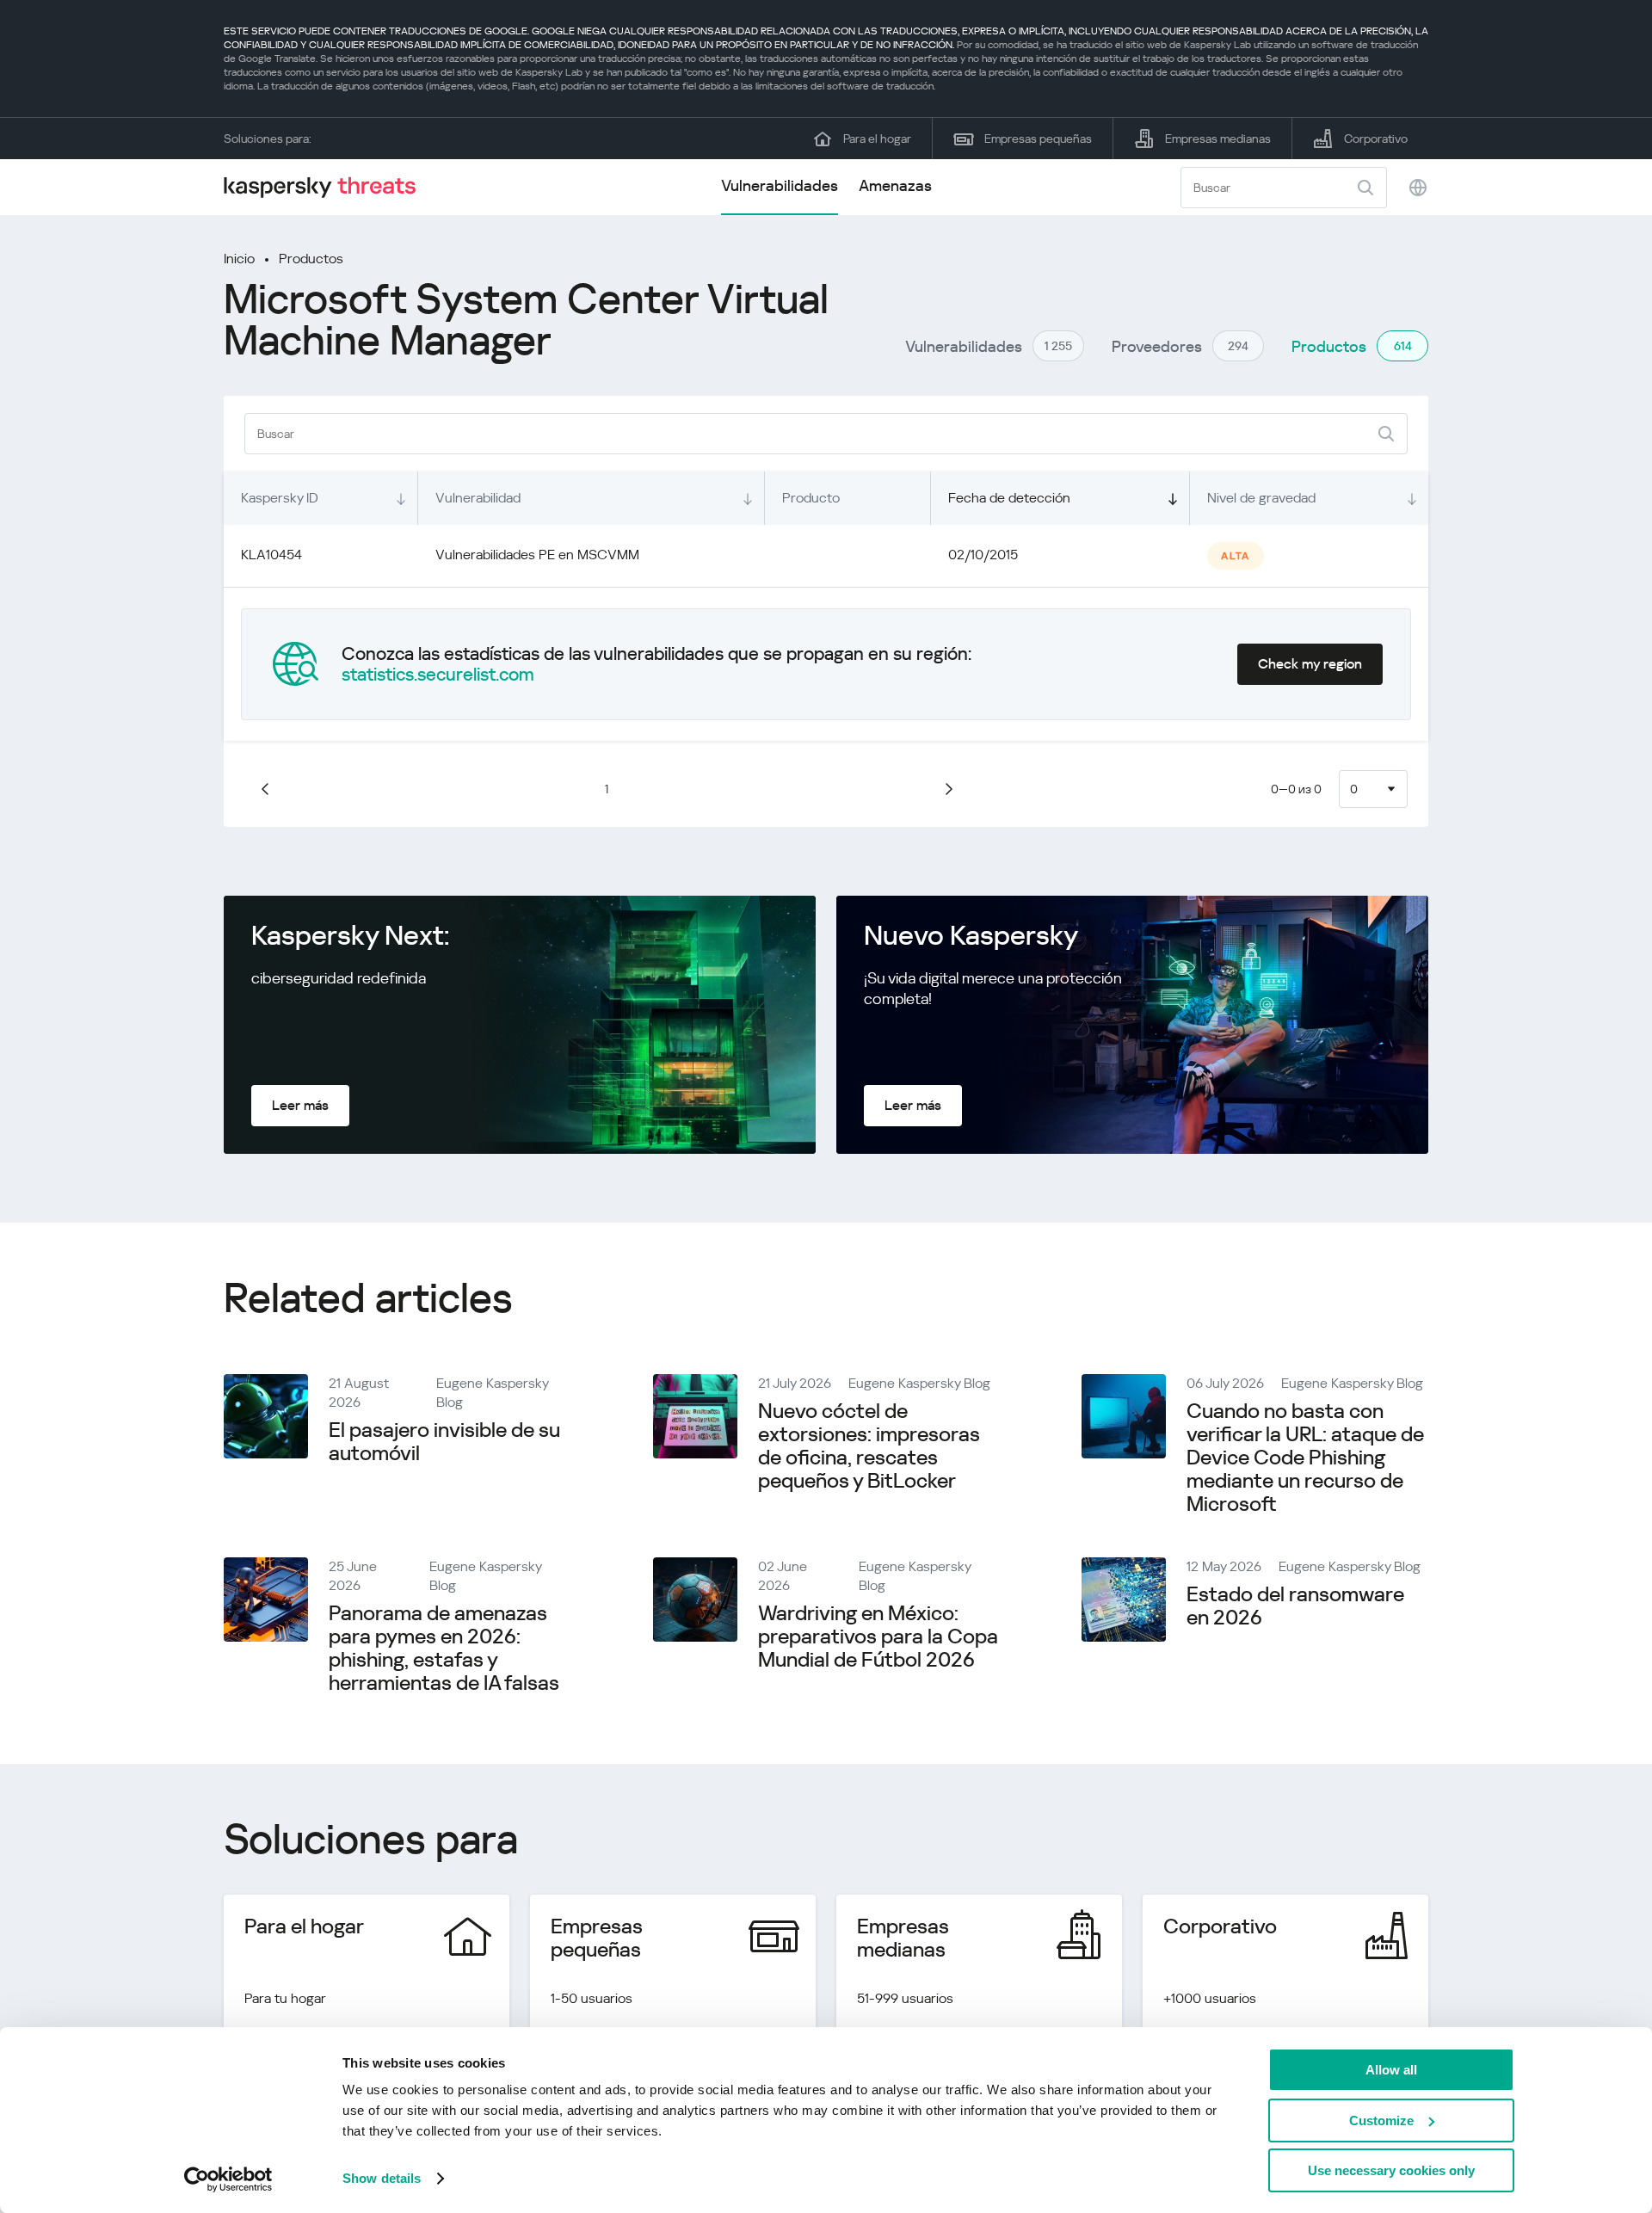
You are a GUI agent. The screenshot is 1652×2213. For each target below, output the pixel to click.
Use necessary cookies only (1391, 2170)
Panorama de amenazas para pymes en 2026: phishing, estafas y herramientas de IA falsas (444, 1648)
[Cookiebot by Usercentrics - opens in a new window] (228, 2179)
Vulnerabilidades (780, 185)
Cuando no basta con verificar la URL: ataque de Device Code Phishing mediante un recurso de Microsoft (1305, 1458)
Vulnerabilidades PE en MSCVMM (537, 555)
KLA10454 (271, 555)
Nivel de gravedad (1261, 498)
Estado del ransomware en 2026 (1295, 1606)
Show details (382, 2178)
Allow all (1391, 2070)
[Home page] (327, 187)
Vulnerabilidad (478, 498)
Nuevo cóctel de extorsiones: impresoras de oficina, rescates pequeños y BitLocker (869, 1446)
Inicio (239, 259)
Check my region (1310, 664)
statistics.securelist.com (438, 675)
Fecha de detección (1009, 498)
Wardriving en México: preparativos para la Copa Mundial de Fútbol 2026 (878, 1637)
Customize (1381, 2121)
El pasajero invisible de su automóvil (444, 1442)
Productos (311, 259)
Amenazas (895, 185)
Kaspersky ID (280, 498)
